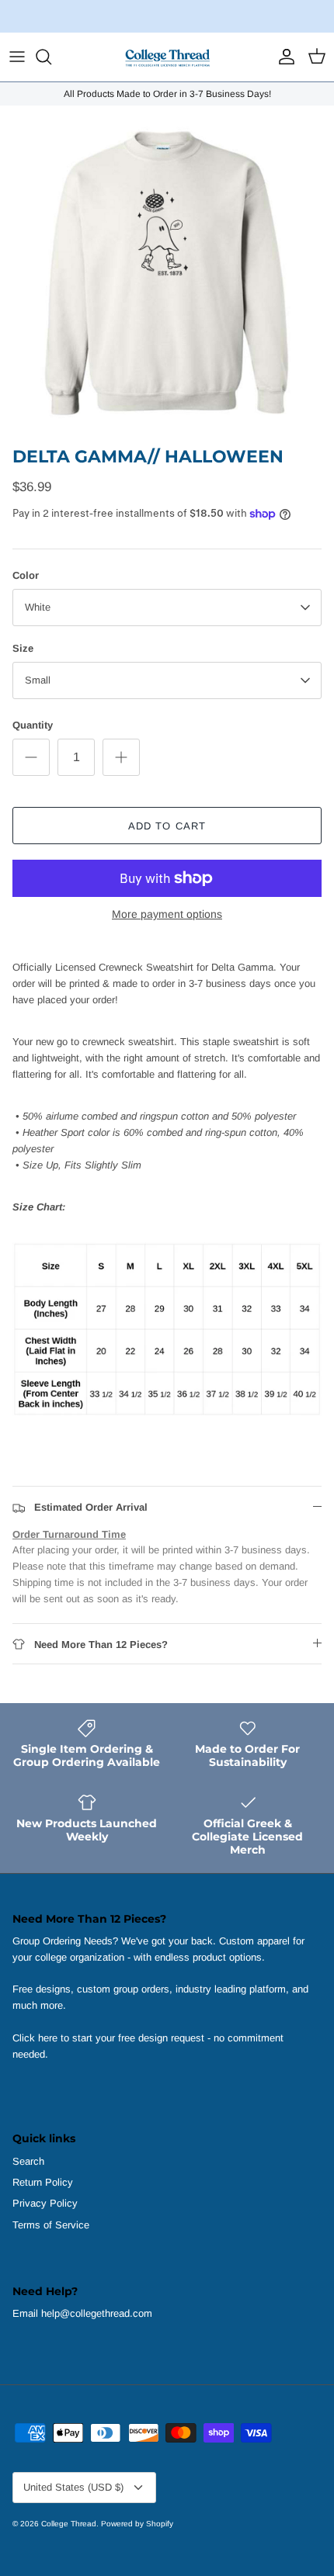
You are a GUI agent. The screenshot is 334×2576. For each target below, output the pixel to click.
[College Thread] (167, 57)
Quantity (33, 725)
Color (26, 575)
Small (38, 680)
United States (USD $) (73, 2487)
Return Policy (43, 2182)
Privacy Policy (45, 2203)
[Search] (51, 57)
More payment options (167, 914)
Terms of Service (51, 2225)
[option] (167, 272)
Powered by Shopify (137, 2524)
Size (23, 648)
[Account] (283, 57)
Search (28, 2161)
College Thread (69, 2524)
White (38, 607)
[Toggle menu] (17, 57)
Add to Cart (167, 826)
